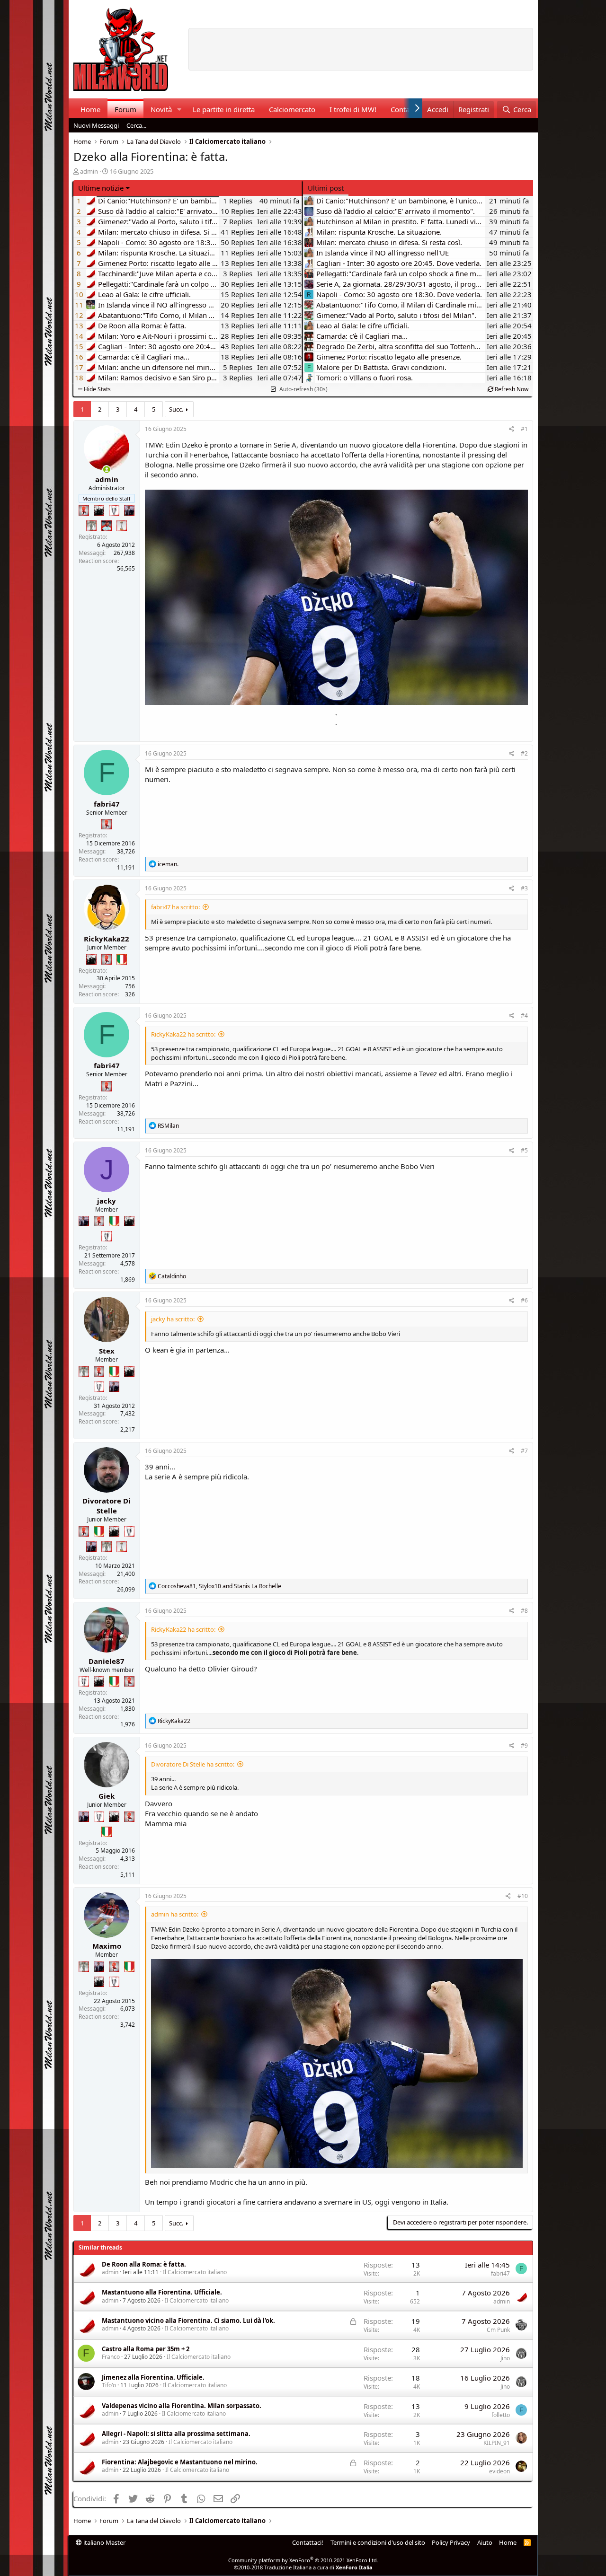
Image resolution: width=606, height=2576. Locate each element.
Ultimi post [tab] (326, 188)
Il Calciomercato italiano (195, 2272)
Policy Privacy (451, 2542)
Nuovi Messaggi (96, 125)
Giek (107, 1796)
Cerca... (136, 125)
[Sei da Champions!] (114, 510)
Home (90, 109)
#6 (524, 1300)
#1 (524, 429)
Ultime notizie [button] (101, 188)
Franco (111, 2357)
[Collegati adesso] (107, 470)
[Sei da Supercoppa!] (91, 526)
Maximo (107, 1946)
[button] (179, 110)
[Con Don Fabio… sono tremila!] (129, 510)
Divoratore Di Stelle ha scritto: (193, 1764)
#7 (524, 1451)
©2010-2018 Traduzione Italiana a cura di (303, 2567)
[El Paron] (99, 510)
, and (219, 1586)
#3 (524, 888)
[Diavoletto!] (84, 510)
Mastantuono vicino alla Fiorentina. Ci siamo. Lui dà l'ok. (188, 2321)
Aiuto (485, 2542)
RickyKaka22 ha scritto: (183, 1034)
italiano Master (104, 2542)
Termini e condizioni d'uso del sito (378, 2542)
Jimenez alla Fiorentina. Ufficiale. (153, 2377)
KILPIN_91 (497, 2443)
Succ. (176, 409)
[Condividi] (512, 429)
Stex (107, 1351)
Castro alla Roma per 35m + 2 (146, 2349)
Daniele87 (107, 1661)
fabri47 (107, 804)
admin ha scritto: (175, 1914)
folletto (501, 2415)
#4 (524, 1015)
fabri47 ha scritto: (175, 907)
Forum (125, 109)
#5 (524, 1150)
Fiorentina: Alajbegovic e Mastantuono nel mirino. (180, 2462)
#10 (523, 1896)
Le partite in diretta (224, 109)
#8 (524, 1611)
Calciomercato (292, 109)
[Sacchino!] (107, 526)
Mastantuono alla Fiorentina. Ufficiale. (162, 2292)
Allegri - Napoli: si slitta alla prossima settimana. (176, 2434)
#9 (524, 1745)
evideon (499, 2471)
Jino (505, 2358)
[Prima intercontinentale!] (122, 526)
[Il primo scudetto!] (122, 959)
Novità (161, 109)
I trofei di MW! (353, 109)
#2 (524, 753)
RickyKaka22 (107, 939)
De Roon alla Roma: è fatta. (144, 2264)
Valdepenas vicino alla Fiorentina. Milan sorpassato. (182, 2406)
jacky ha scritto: (173, 1319)
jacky (107, 1201)
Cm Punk (498, 2330)
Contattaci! (308, 2542)
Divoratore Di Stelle (107, 1506)
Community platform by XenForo (303, 2560)
